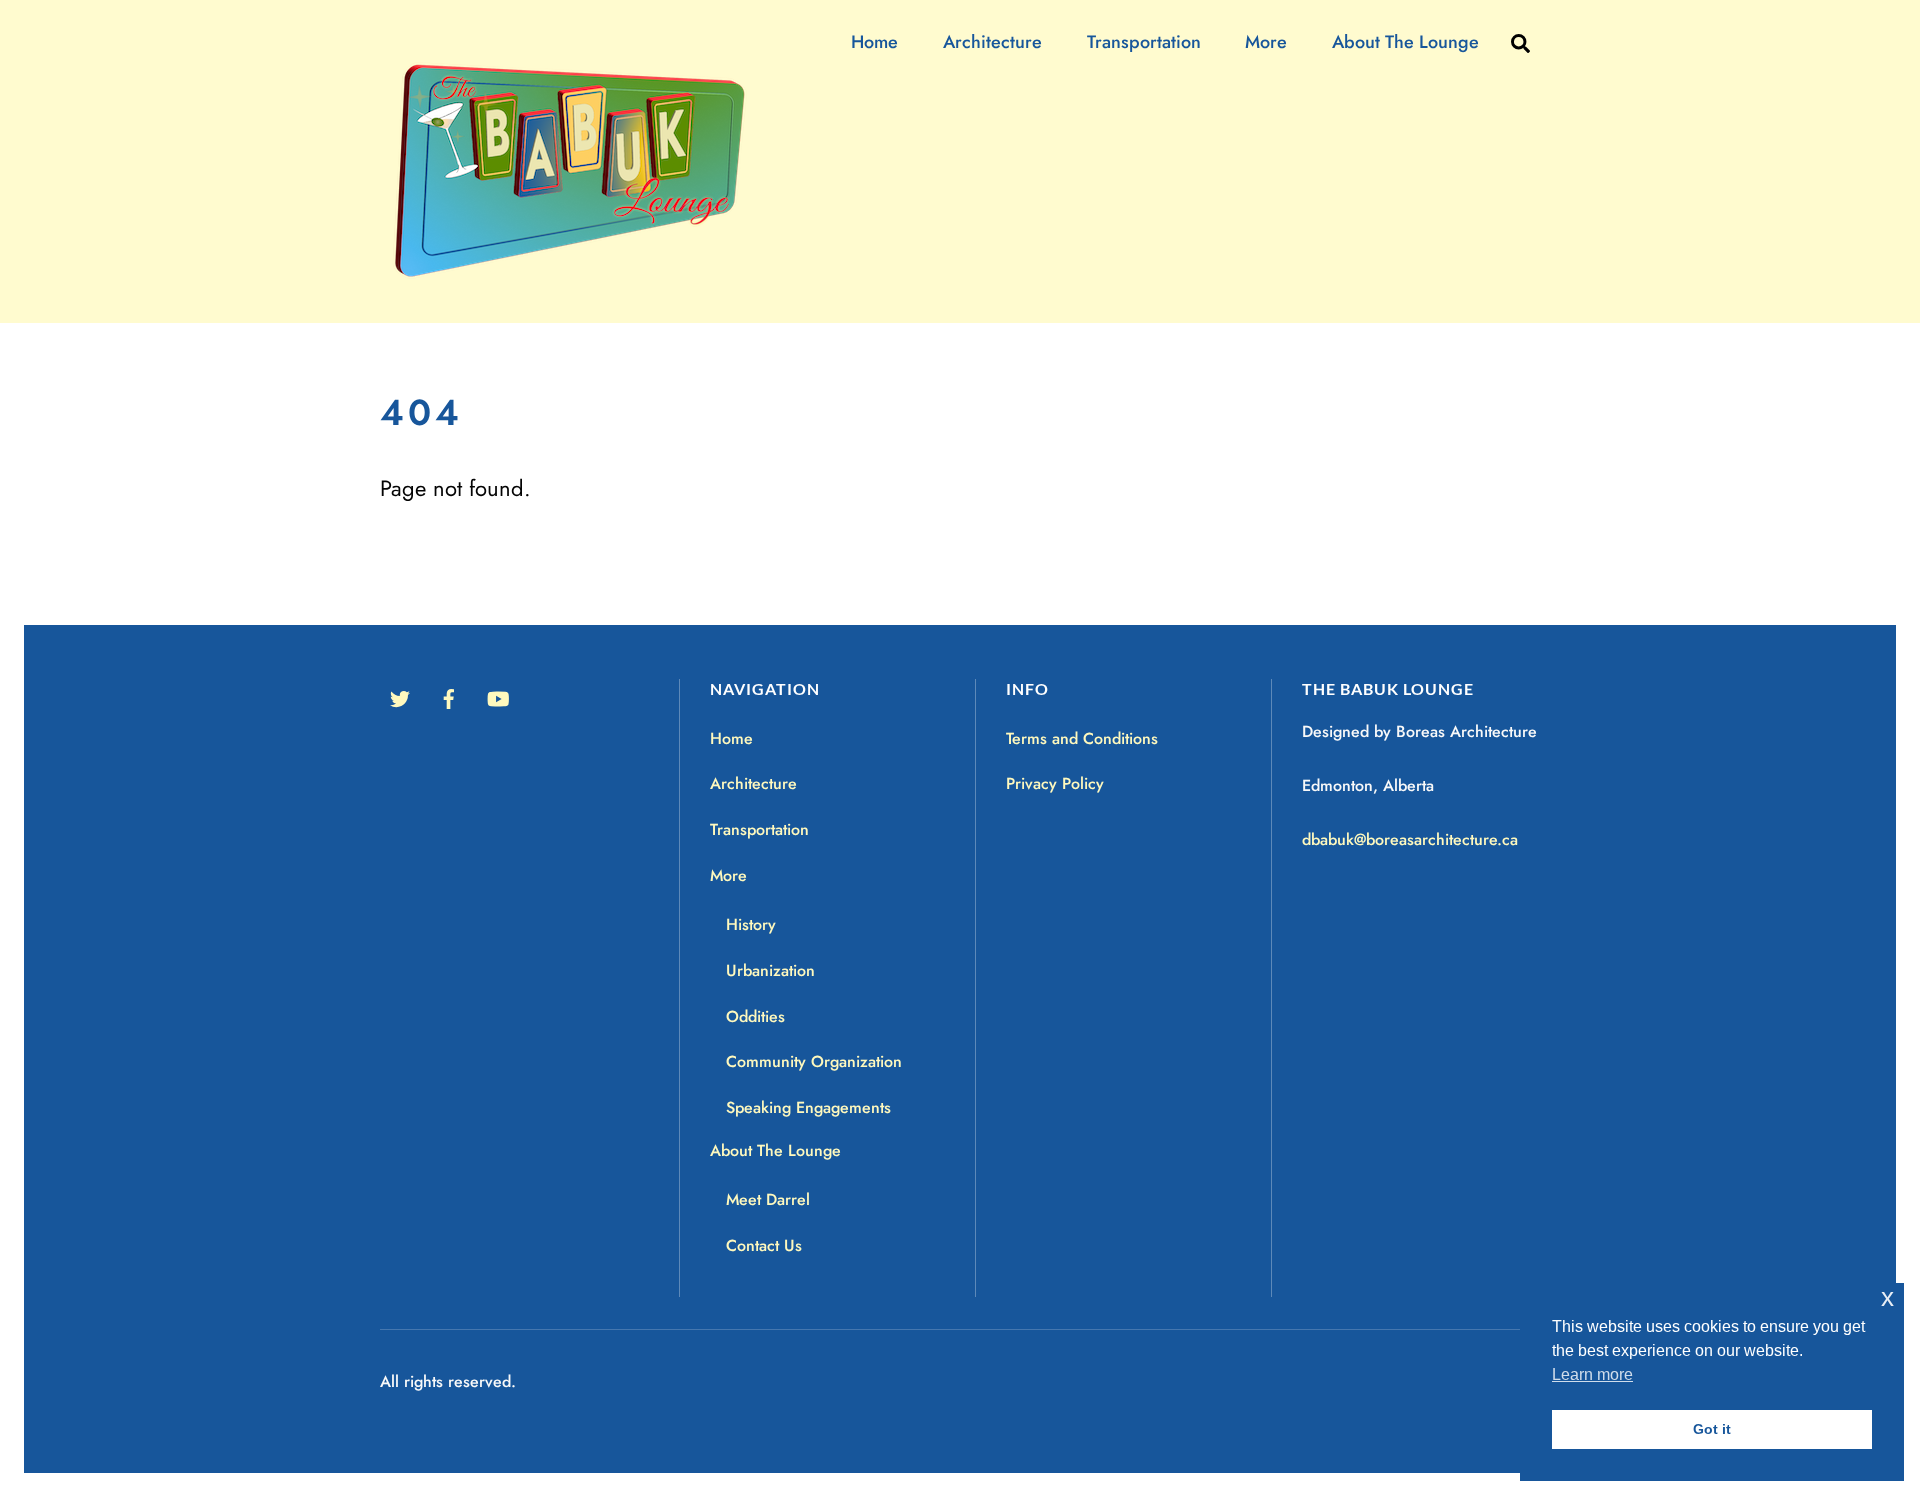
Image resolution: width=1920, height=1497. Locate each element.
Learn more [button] (1592, 1374)
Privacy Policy (1055, 783)
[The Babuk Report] (581, 279)
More (1266, 42)
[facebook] (449, 696)
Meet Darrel (768, 1199)
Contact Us (764, 1245)
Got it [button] (1712, 1429)
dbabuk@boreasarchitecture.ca (1410, 839)
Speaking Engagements (808, 1107)
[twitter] (400, 696)
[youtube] (498, 696)
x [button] (1887, 1297)
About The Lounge (1405, 42)
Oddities (755, 1016)
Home (874, 42)
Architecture (992, 42)
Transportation (1144, 42)
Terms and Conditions (1082, 738)
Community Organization (814, 1061)
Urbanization (770, 970)
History (751, 924)
